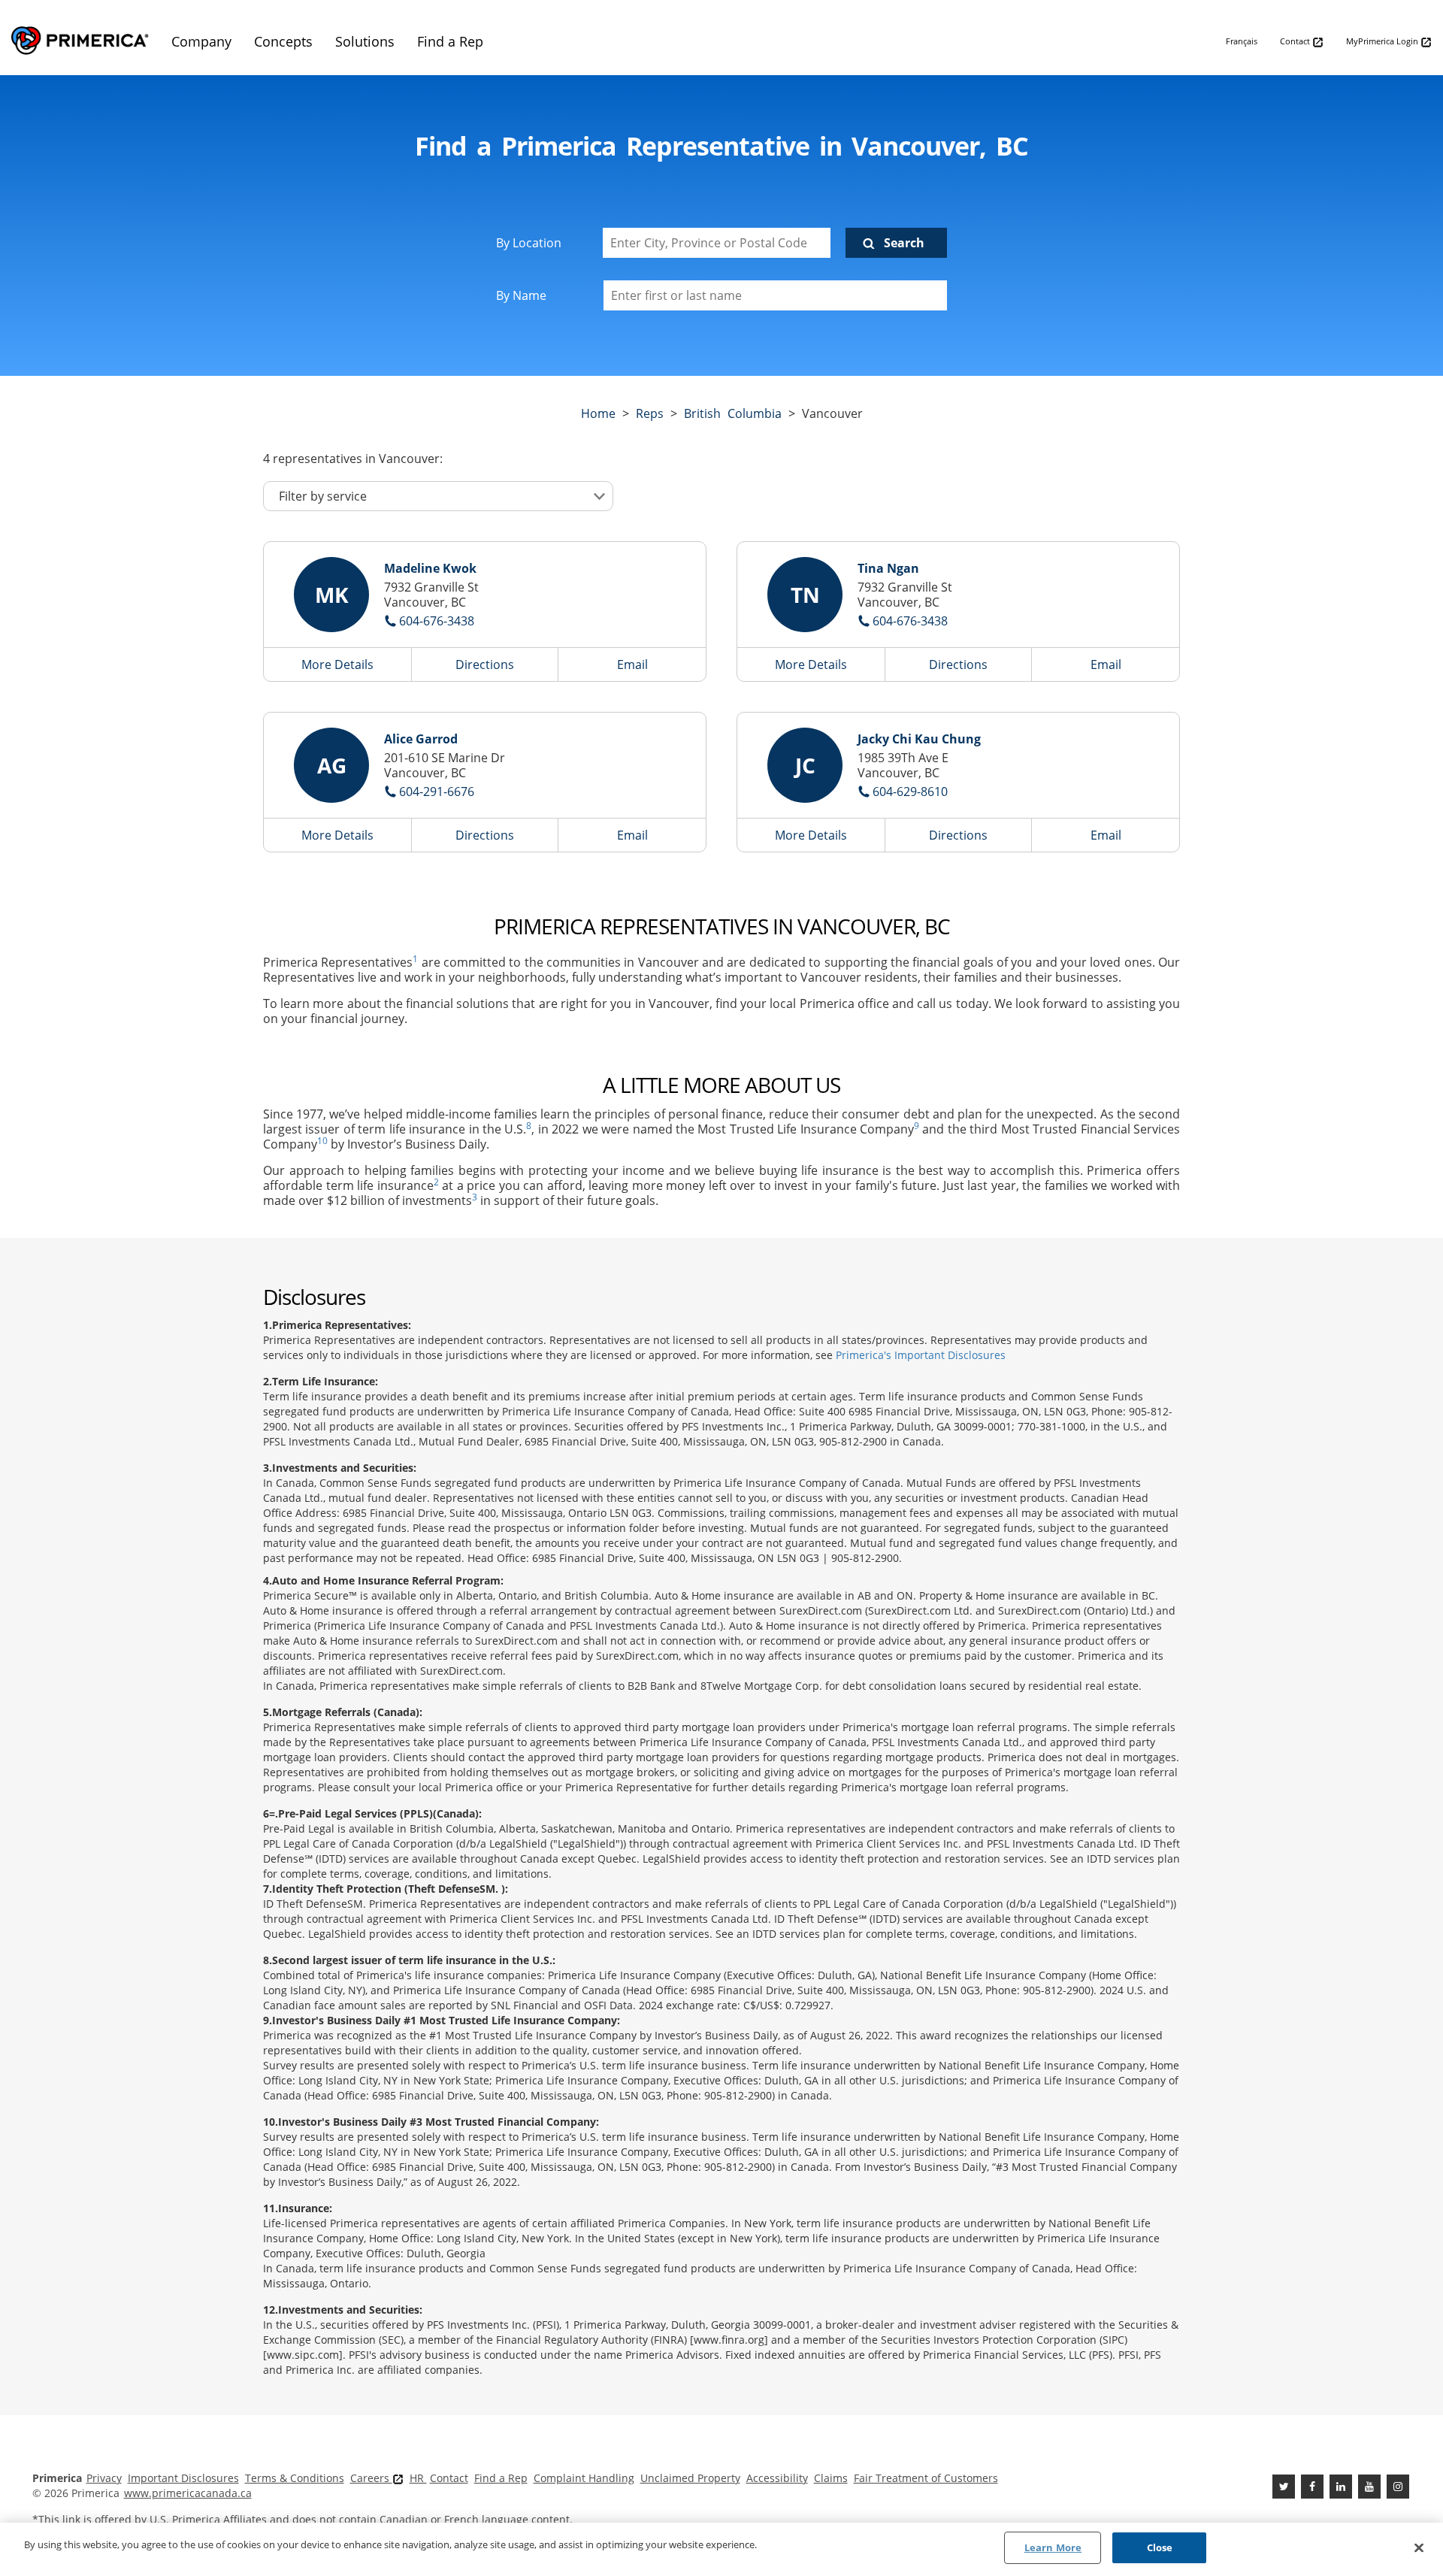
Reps (650, 413)
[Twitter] (1284, 2487)
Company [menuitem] (201, 41)
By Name (521, 295)
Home (598, 413)
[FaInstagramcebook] (1398, 2487)
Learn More (1053, 2547)
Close (1160, 2547)
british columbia (733, 413)
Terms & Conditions (295, 2478)
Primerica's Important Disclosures (921, 1355)
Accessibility (777, 2478)
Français (1242, 41)
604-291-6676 (437, 792)
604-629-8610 (910, 792)
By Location (529, 243)
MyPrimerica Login (1383, 41)
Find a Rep (501, 2478)
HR (418, 2478)
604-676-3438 (437, 621)
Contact (1296, 41)
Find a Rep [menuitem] (450, 41)
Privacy (104, 2478)
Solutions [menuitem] (365, 41)
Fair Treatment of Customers (926, 2478)
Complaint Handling (584, 2478)
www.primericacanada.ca (188, 2493)
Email (632, 664)
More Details (337, 664)
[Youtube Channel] (1369, 2487)
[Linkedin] (1341, 2487)
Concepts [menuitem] (283, 41)
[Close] (1419, 2547)
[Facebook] (1312, 2487)
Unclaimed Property (690, 2478)
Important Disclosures (183, 2478)
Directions (485, 664)
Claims (831, 2478)
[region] (721, 2549)
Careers (371, 2478)
